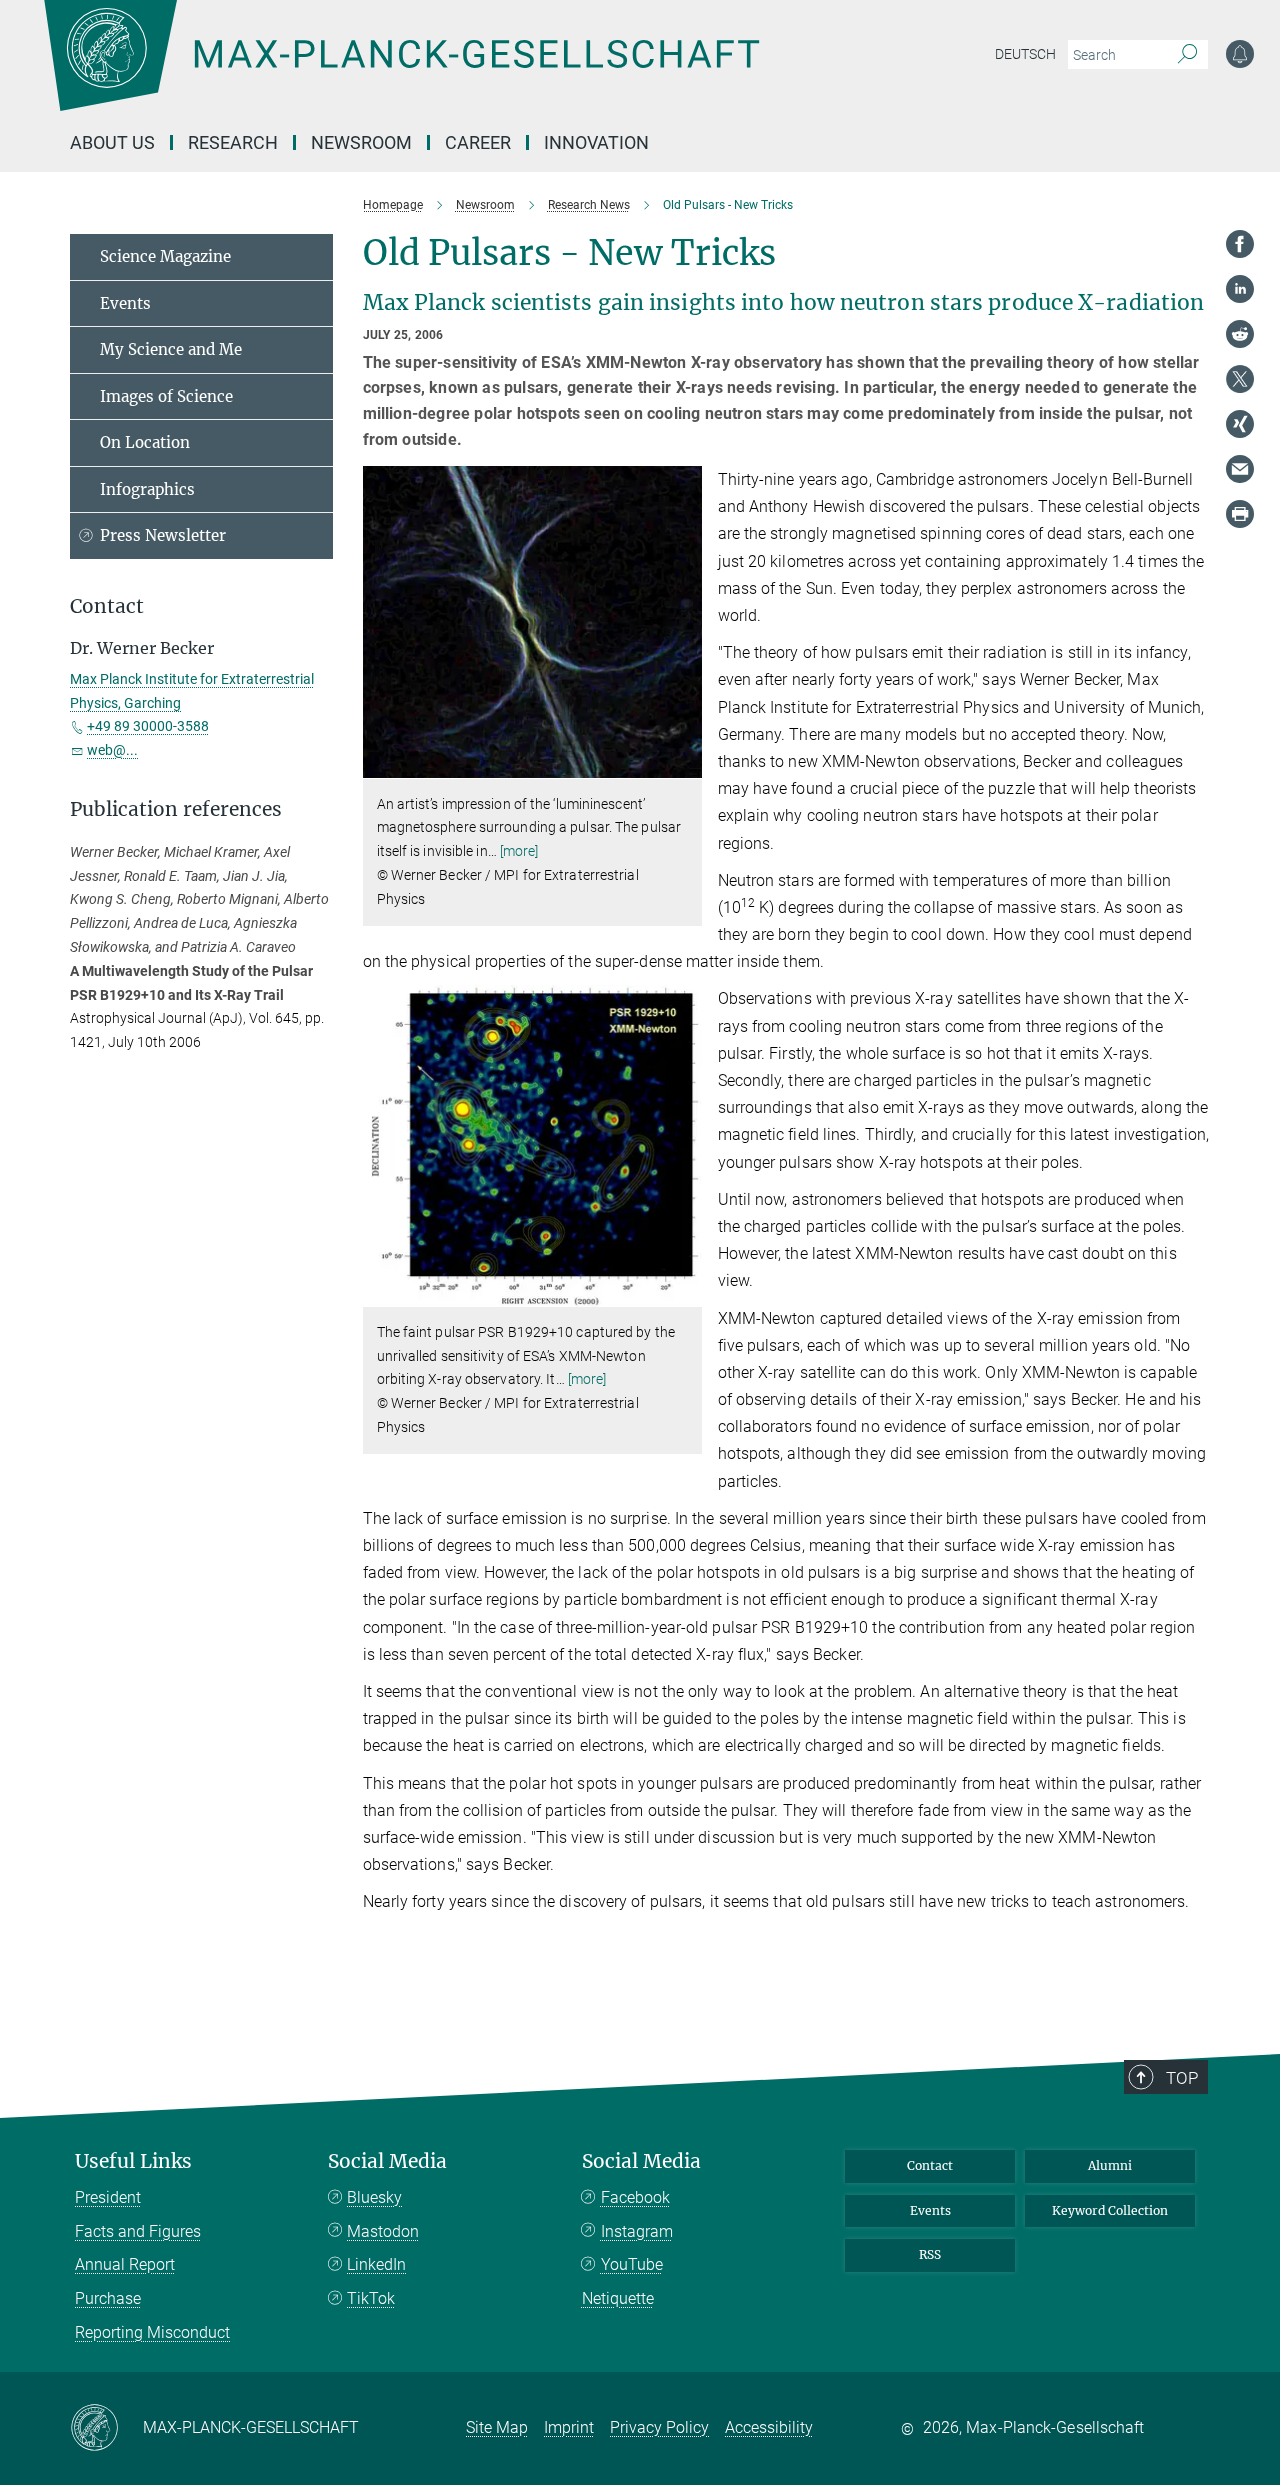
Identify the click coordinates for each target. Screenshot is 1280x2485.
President (108, 2197)
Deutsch (1025, 54)
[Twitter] (1240, 379)
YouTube (632, 2264)
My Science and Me (171, 349)
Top (1182, 2078)
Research (233, 142)
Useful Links (133, 2161)
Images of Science (166, 396)
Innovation (596, 142)
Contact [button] (107, 606)
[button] (684, 763)
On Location (145, 442)
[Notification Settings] (1240, 54)
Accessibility (769, 2427)
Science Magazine (165, 256)
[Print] (1240, 514)
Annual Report (125, 2264)
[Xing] (1240, 424)
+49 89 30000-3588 (148, 726)
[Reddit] (1240, 334)
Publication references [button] (176, 809)
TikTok (371, 2298)
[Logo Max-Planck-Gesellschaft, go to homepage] (401, 70)
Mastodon (383, 2231)
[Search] (1187, 55)
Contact (930, 2165)
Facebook (635, 2197)
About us (112, 142)
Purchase (108, 2298)
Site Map (497, 2427)
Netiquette (618, 2298)
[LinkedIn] (1240, 289)
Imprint (569, 2427)
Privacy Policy (659, 2427)
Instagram (637, 2231)
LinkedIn (376, 2264)
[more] (519, 851)
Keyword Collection (1110, 2210)
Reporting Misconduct (152, 2332)
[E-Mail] (1240, 469)
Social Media (387, 2161)
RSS (930, 2254)
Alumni (1110, 2165)
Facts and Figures (138, 2231)
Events (125, 303)
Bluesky (374, 2197)
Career (478, 142)
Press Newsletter (163, 535)
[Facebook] (1240, 244)
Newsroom (361, 142)
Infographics (147, 489)
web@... (112, 750)
